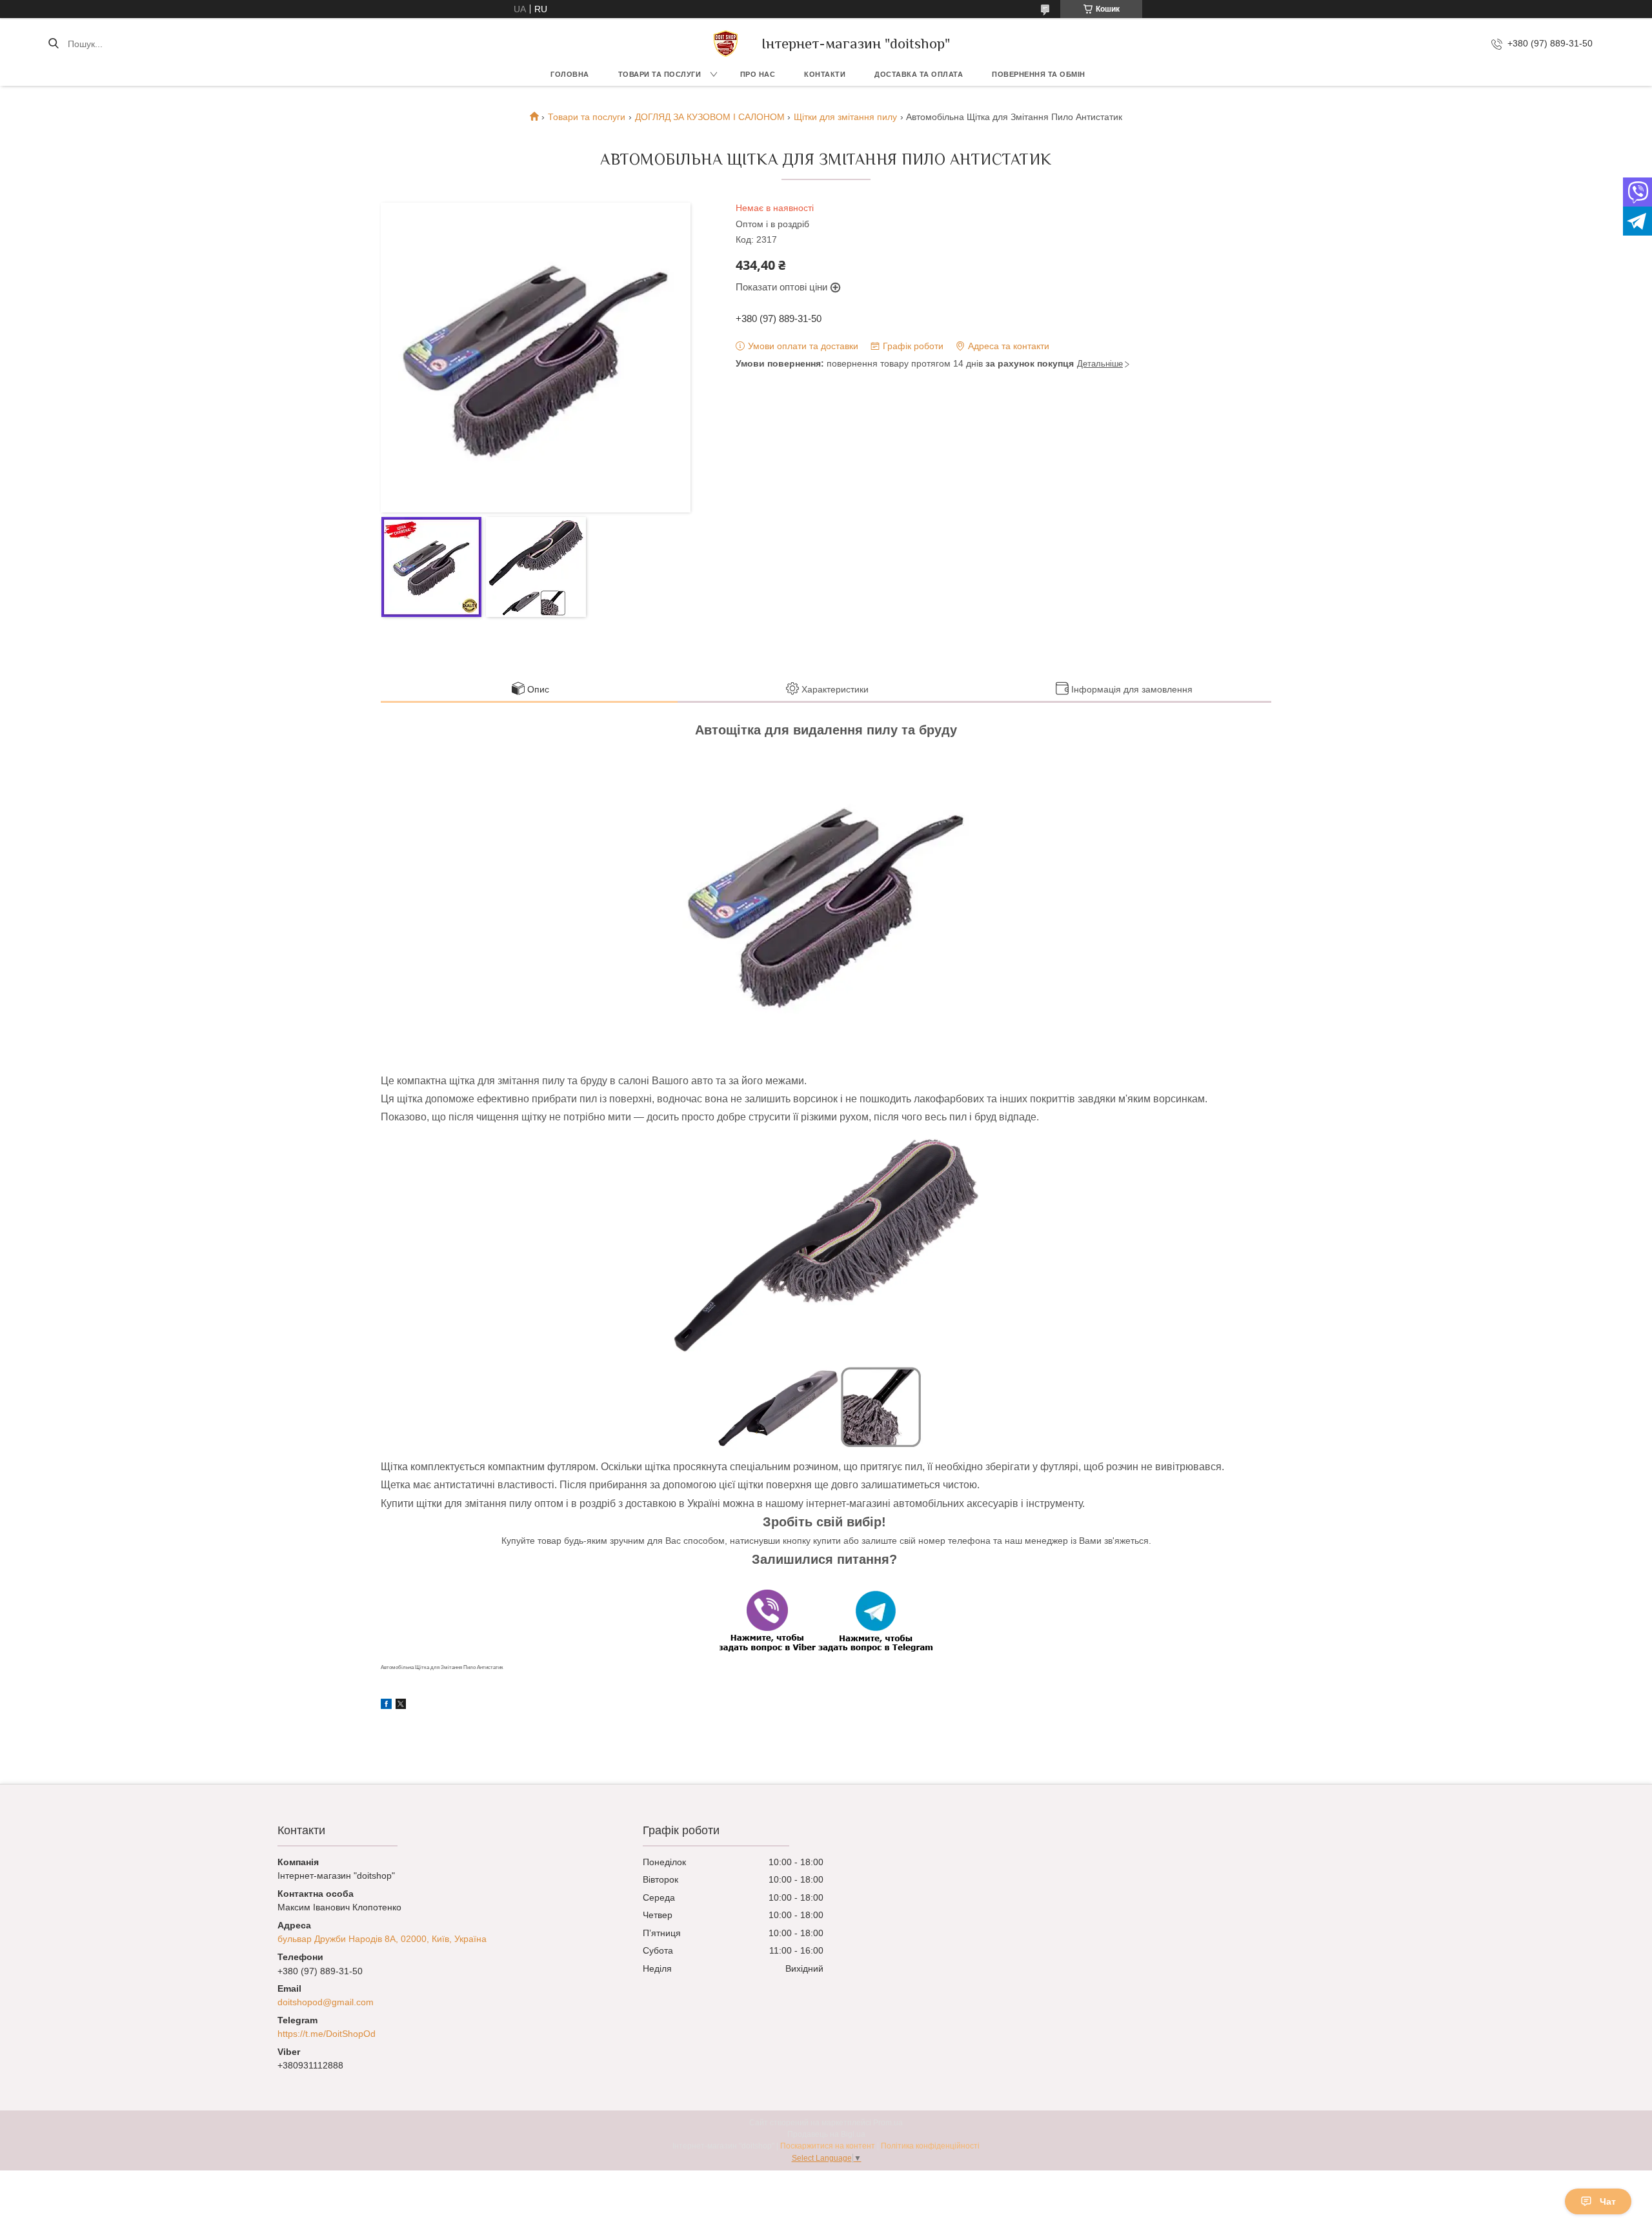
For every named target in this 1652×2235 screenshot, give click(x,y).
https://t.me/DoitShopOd (327, 2034)
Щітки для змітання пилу (845, 117)
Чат (1608, 2201)
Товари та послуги (660, 74)
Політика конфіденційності (930, 2146)
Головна (570, 74)
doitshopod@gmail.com (326, 2002)
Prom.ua (888, 2123)
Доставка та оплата (919, 74)
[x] (401, 1706)
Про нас (758, 74)
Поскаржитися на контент (828, 2146)
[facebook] (386, 1706)
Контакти (825, 74)
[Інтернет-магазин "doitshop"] (726, 44)
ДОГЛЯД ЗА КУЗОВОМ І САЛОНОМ (710, 117)
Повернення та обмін (1039, 74)
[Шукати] (53, 44)
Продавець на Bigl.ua (826, 2134)
